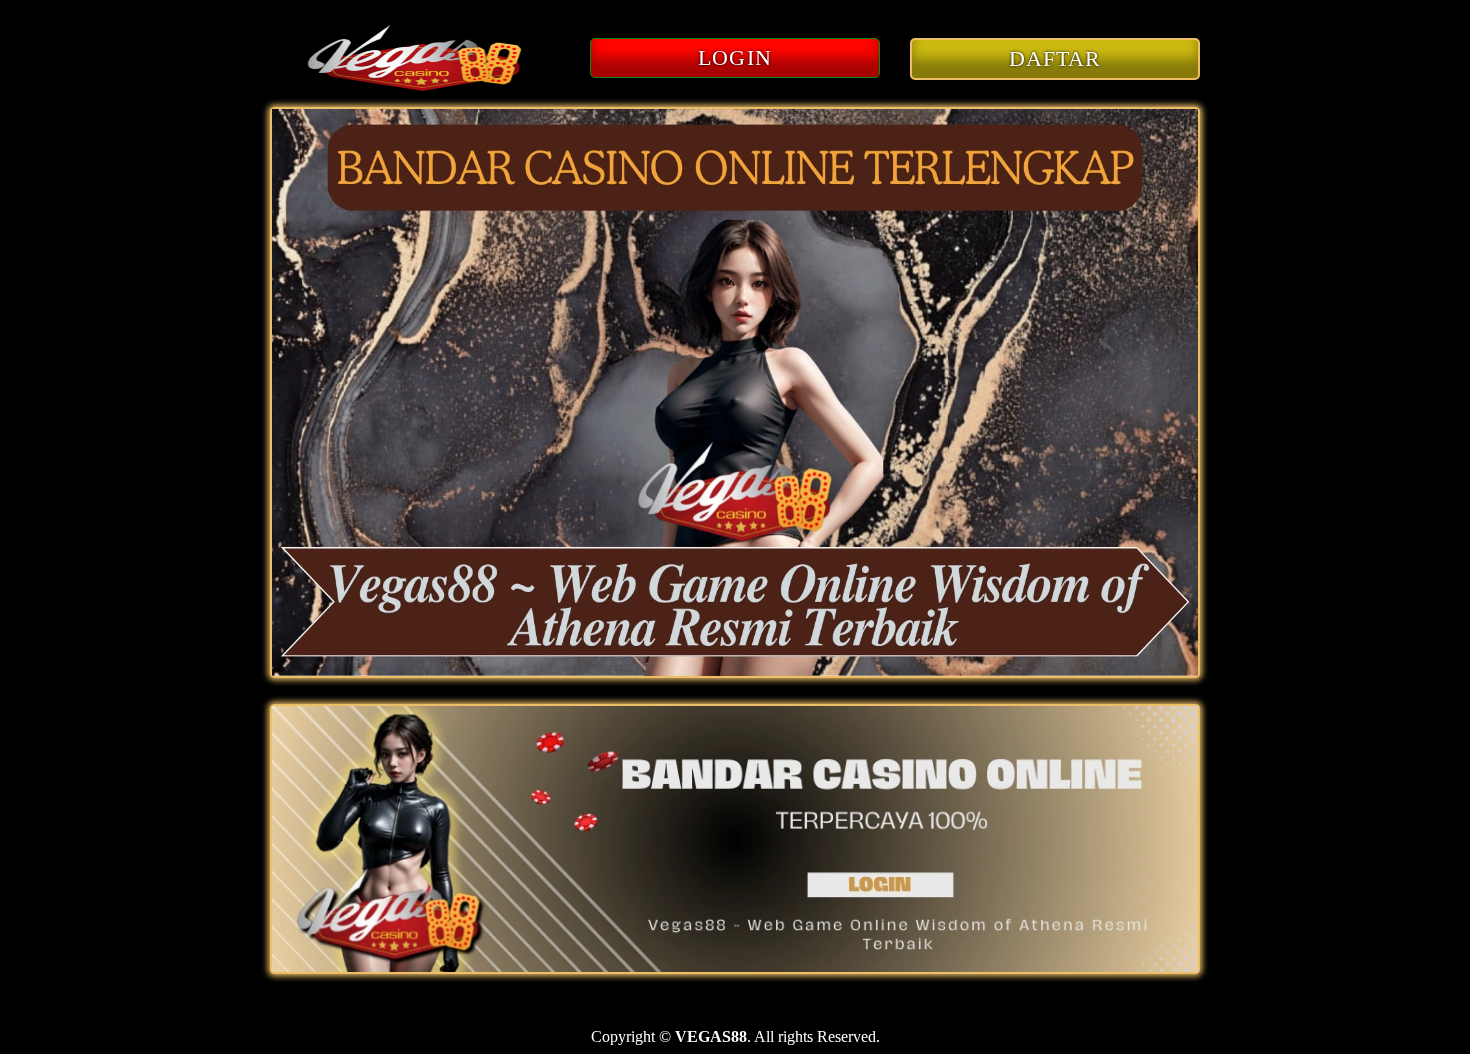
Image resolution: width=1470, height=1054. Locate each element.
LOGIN (735, 57)
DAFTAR (1055, 58)
